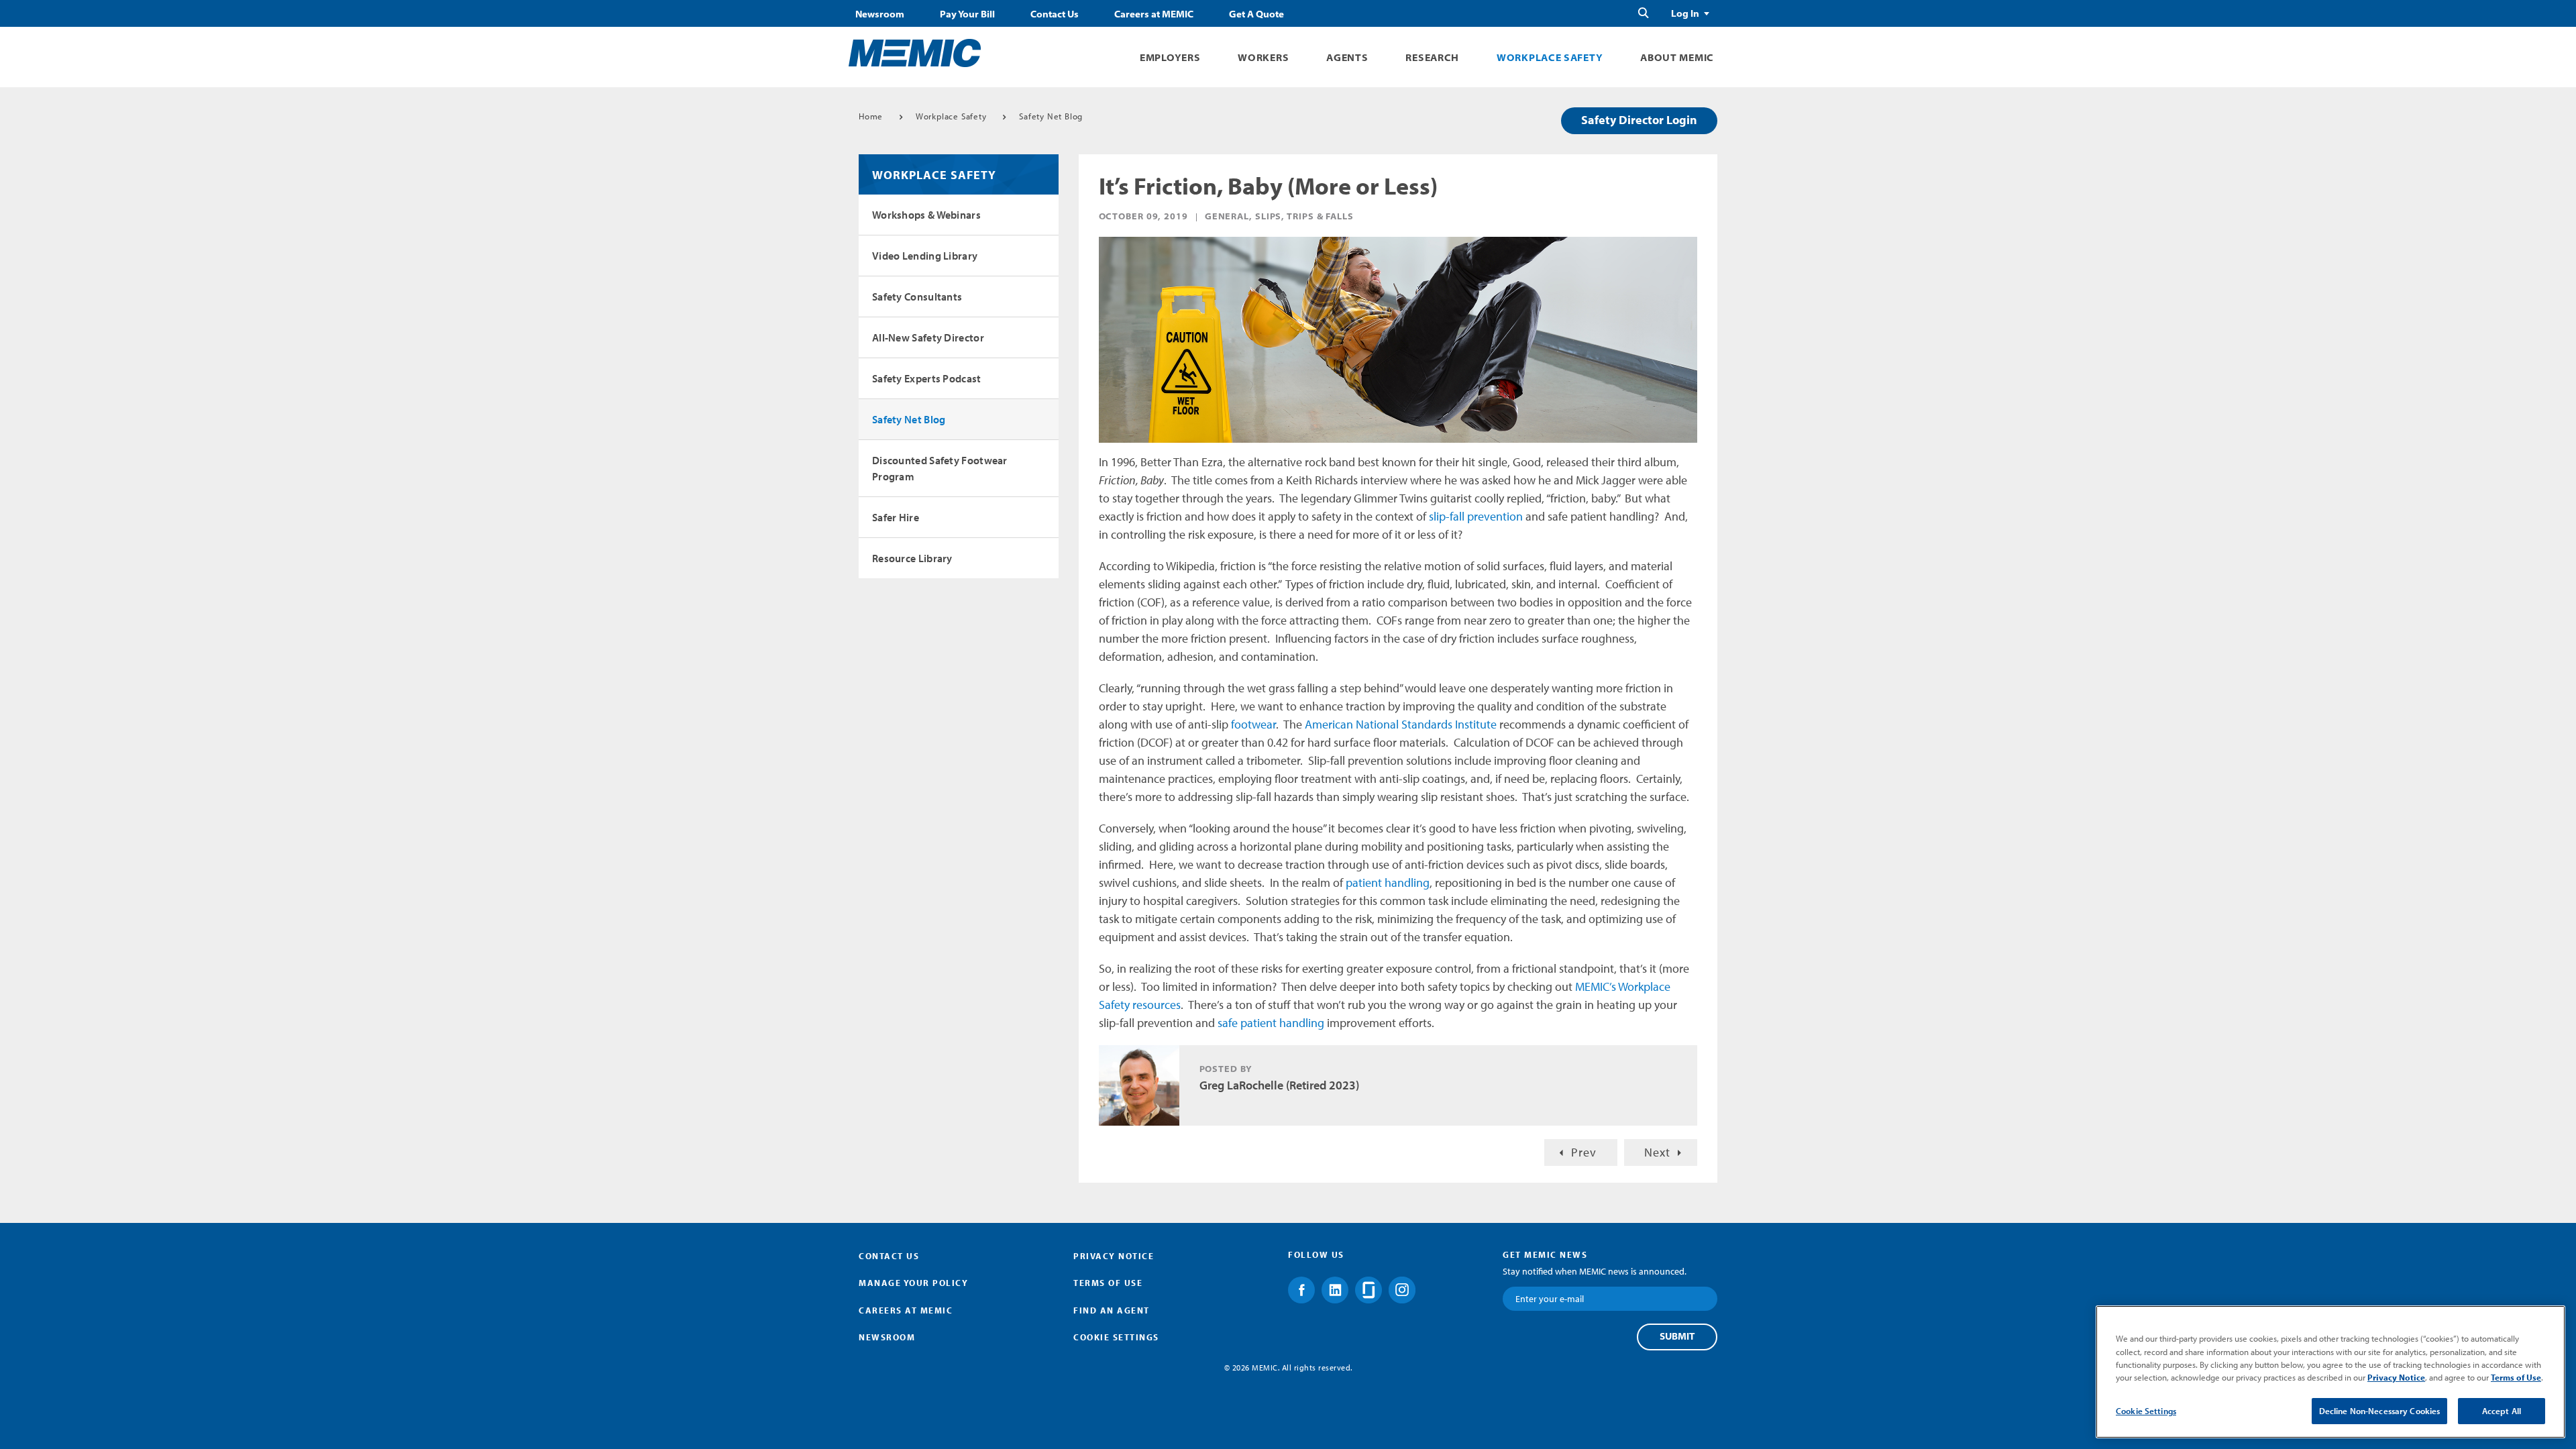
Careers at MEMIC (1154, 14)
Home (871, 116)
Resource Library (912, 558)
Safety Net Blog (1051, 116)
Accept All (2502, 1411)
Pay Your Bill (967, 14)
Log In (1685, 13)
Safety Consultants (917, 297)
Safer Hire (896, 517)
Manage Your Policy (913, 1283)
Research (1432, 57)
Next (1657, 1152)
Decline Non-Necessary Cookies (2380, 1411)
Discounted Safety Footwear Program (940, 468)
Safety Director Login (1639, 120)
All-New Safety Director (928, 337)
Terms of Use (1108, 1283)
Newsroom (880, 14)
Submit (1677, 1336)
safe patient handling (1271, 1023)
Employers (1170, 57)
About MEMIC (1677, 57)
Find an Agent (1112, 1310)
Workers (1263, 57)
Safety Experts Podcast (927, 378)
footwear (1253, 724)
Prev (1584, 1152)
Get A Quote (1256, 14)
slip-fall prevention (1476, 516)
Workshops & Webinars (926, 215)
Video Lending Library (925, 256)
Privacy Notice (1114, 1256)
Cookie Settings (2146, 1411)
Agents (1347, 57)
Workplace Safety (1550, 57)
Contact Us (1055, 14)
